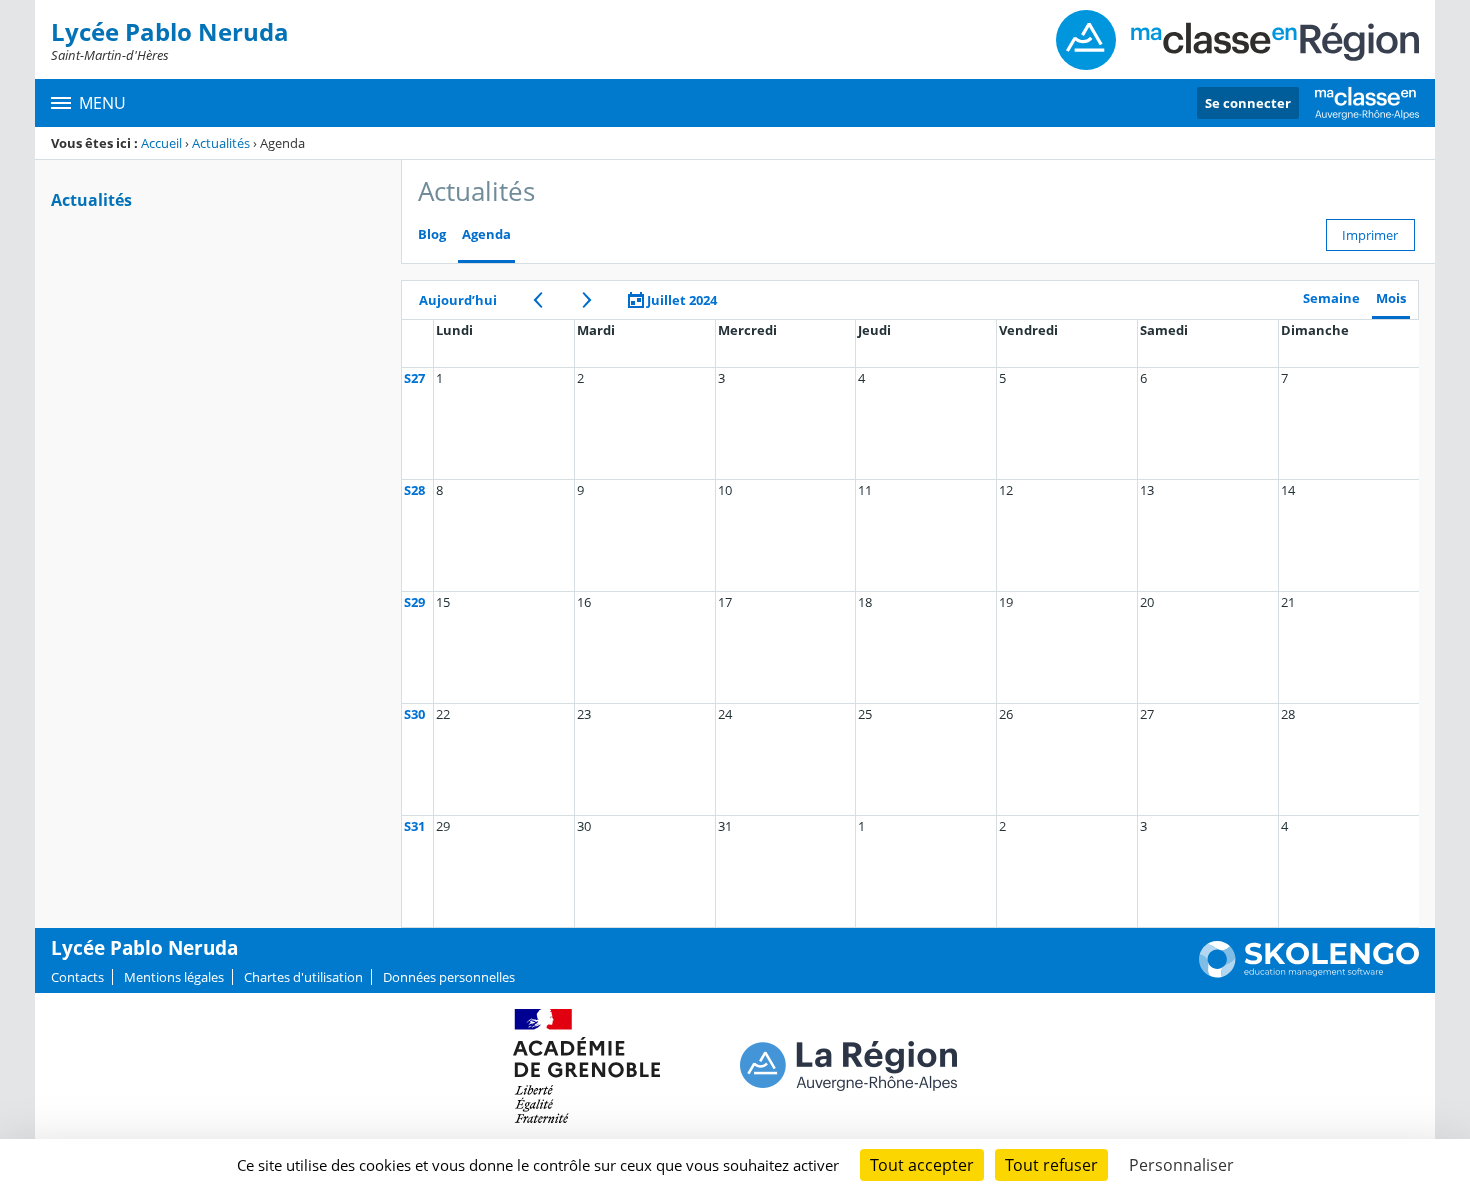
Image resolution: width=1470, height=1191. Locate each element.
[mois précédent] (537, 300)
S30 (414, 714)
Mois (1391, 298)
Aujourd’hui (458, 300)
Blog (432, 234)
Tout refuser (1051, 1165)
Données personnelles (449, 977)
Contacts (77, 977)
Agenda (486, 234)
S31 (414, 826)
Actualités (221, 143)
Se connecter (1248, 103)
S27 (414, 378)
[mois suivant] (586, 300)
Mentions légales (174, 977)
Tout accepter (922, 1165)
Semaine (1331, 298)
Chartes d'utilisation (303, 977)
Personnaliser (1181, 1165)
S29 (414, 602)
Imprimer (1370, 235)
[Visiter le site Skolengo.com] (1309, 973)
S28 (414, 490)
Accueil (161, 143)
